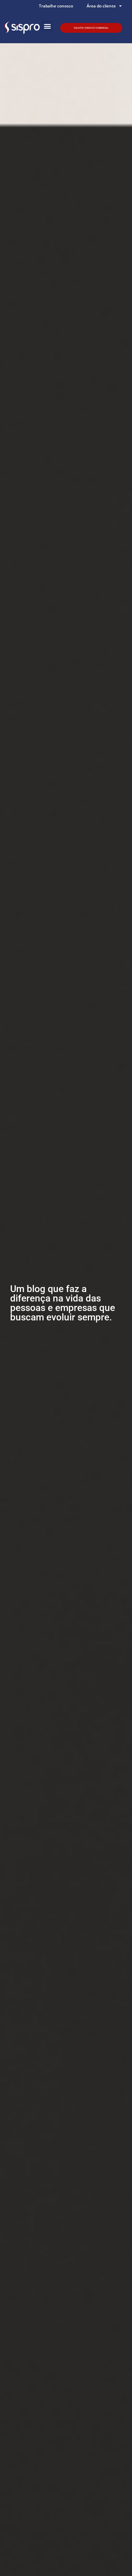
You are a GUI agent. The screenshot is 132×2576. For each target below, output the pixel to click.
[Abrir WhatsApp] (115, 2559)
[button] (47, 26)
